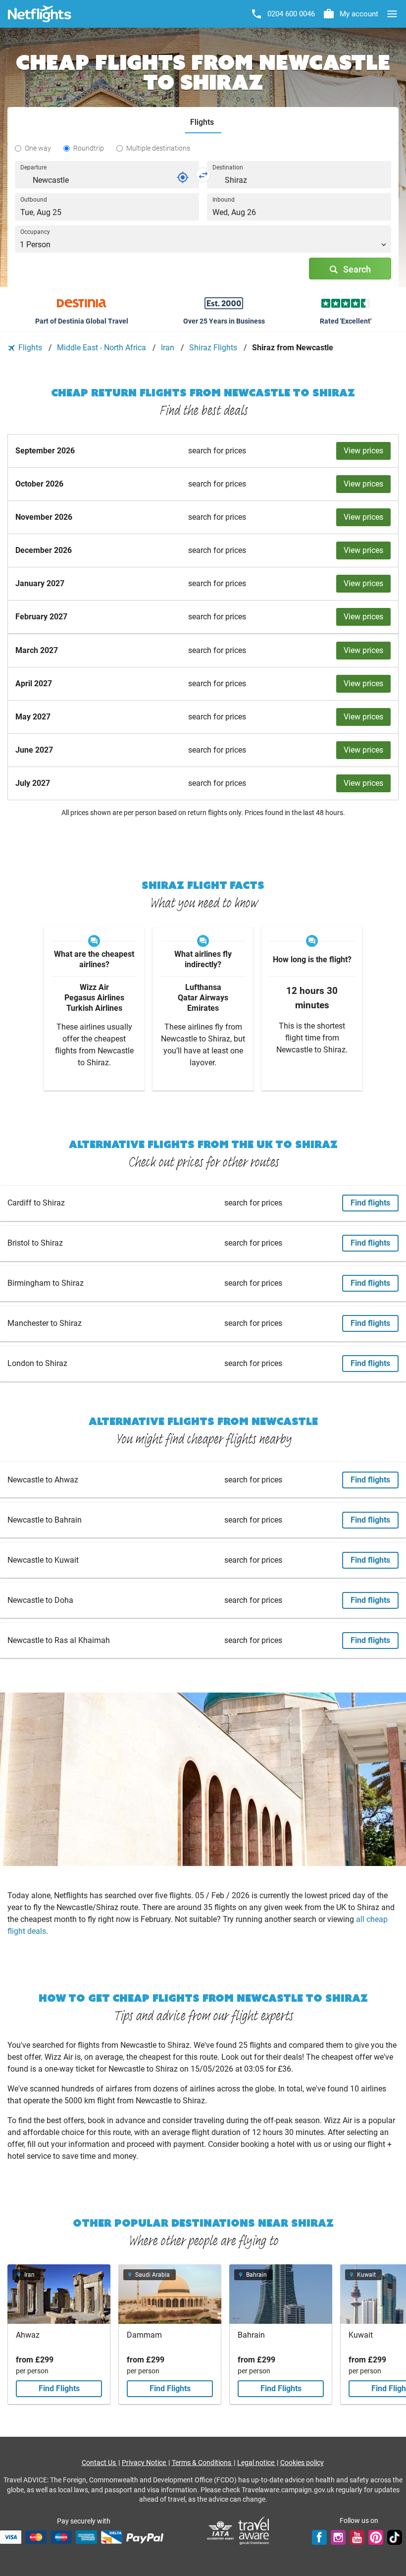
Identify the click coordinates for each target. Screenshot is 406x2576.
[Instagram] (338, 2537)
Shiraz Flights (214, 348)
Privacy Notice (145, 2463)
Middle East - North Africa (102, 348)
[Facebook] (319, 2537)
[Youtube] (357, 2537)
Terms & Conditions (202, 2463)
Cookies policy (302, 2463)
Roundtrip (89, 148)
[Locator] (183, 177)
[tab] (203, 123)
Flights (30, 348)
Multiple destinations (158, 148)
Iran (169, 348)
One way (38, 148)
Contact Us (100, 2463)
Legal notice (256, 2463)
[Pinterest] (376, 2537)
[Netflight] (40, 14)
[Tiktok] (395, 2537)
